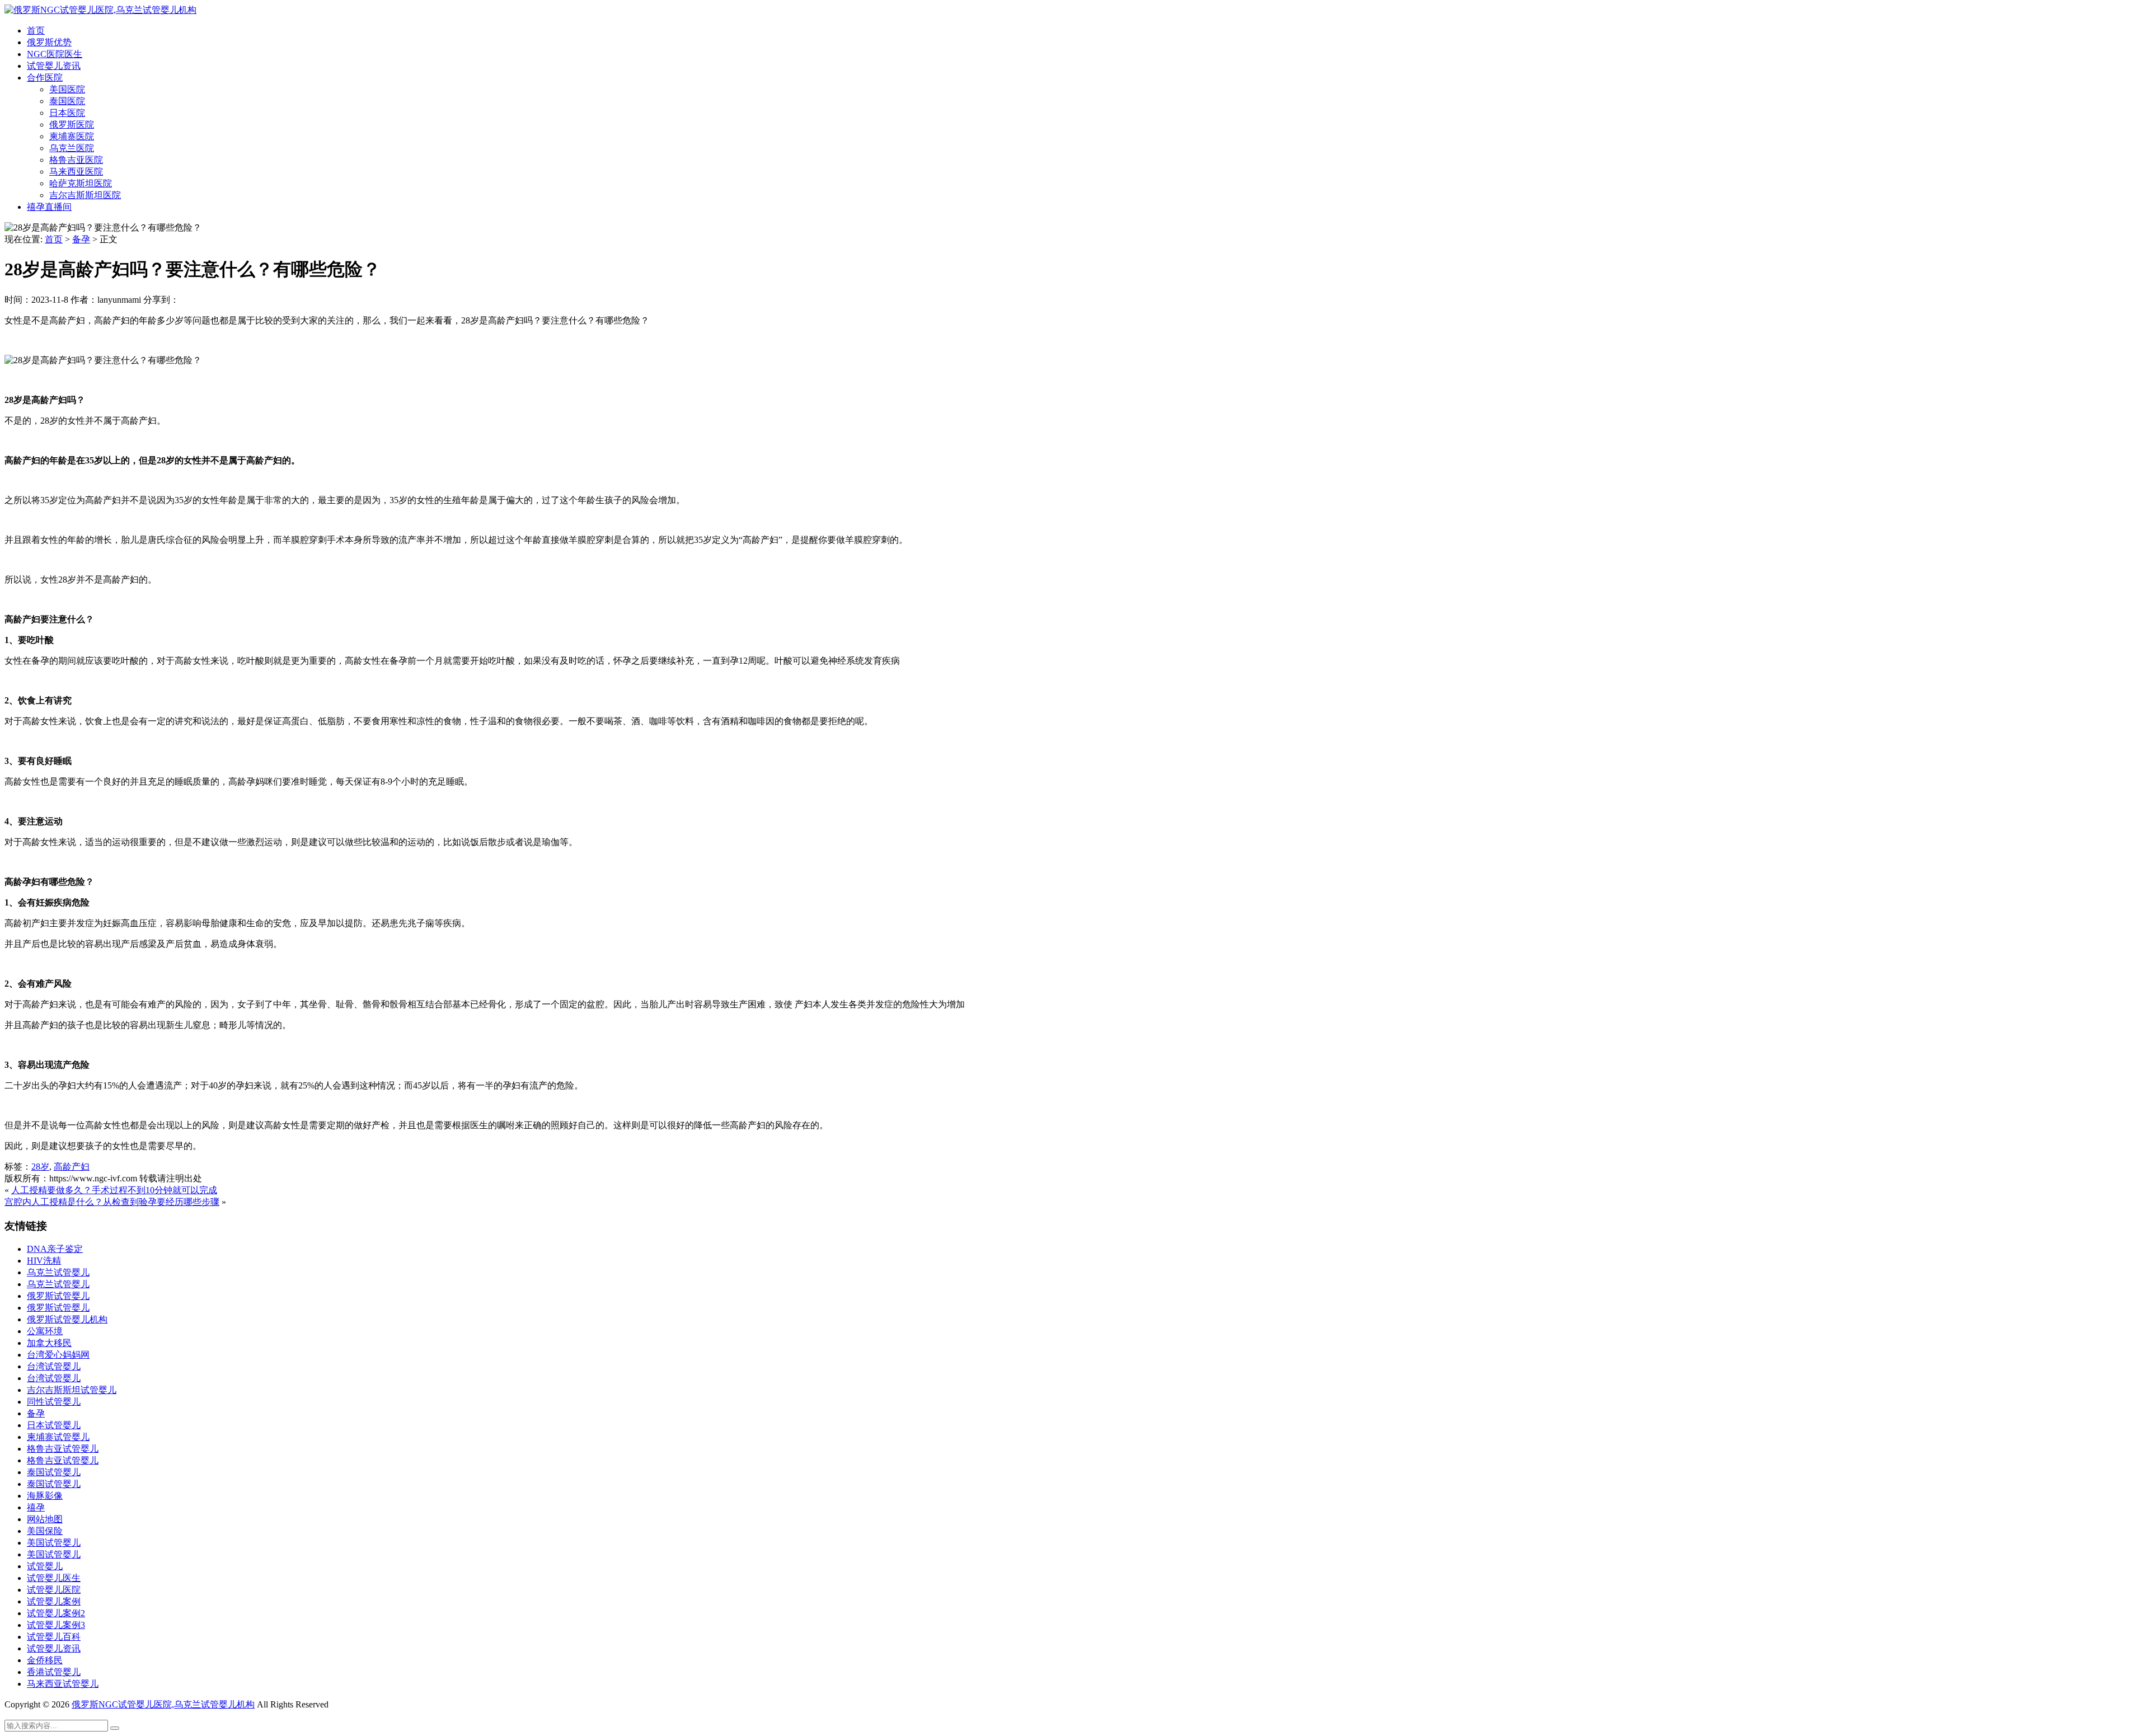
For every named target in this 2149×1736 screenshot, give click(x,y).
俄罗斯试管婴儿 (58, 1296)
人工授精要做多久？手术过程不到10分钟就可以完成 (114, 1190)
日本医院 (67, 113)
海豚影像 (45, 1496)
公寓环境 (45, 1331)
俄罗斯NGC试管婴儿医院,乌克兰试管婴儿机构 (163, 1704)
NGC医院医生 (55, 54)
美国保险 (45, 1531)
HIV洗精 (44, 1261)
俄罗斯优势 (49, 42)
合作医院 (45, 78)
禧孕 (36, 1507)
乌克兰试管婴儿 (58, 1272)
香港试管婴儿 (54, 1672)
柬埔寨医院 (72, 136)
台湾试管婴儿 (54, 1366)
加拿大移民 (49, 1343)
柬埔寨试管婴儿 (58, 1437)
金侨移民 (45, 1660)
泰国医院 (67, 101)
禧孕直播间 (49, 207)
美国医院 (67, 89)
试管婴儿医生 (54, 1578)
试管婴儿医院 (54, 1590)
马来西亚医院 (76, 172)
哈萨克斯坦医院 (81, 183)
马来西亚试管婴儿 (63, 1684)
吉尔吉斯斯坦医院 (85, 195)
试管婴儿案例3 (56, 1625)
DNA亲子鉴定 (55, 1249)
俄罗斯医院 (72, 125)
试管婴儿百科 (54, 1637)
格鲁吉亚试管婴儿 (63, 1449)
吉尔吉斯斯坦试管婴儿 (72, 1390)
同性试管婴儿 (54, 1402)
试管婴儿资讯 (54, 66)
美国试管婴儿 (54, 1543)
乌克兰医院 (72, 148)
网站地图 (45, 1519)
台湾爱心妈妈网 (58, 1355)
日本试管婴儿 (54, 1425)
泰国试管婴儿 (54, 1472)
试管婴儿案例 (54, 1601)
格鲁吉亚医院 (76, 160)
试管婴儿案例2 (56, 1613)
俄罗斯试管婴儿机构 (67, 1319)
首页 (36, 31)
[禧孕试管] (100, 10)
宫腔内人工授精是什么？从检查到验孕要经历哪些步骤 (112, 1202)
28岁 (40, 1167)
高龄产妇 (72, 1167)
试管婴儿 (45, 1566)
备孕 (81, 239)
